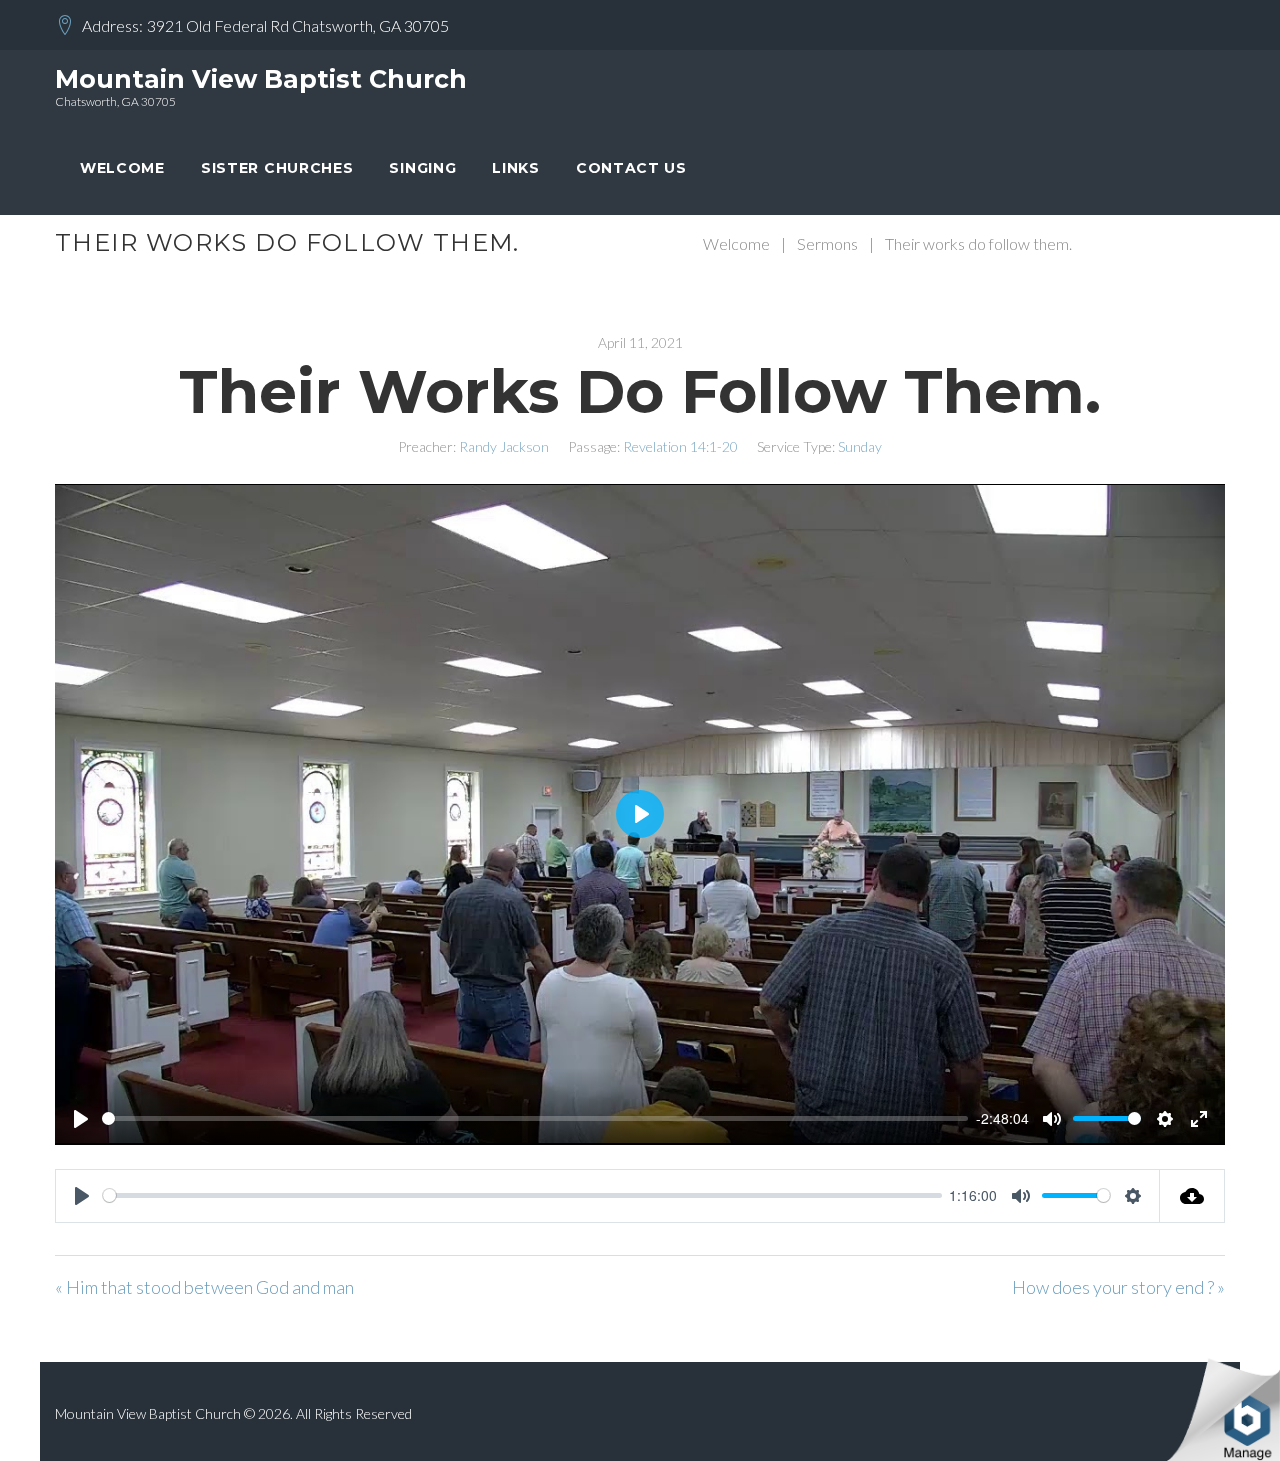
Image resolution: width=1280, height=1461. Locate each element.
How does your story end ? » (1118, 1287)
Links (516, 168)
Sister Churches (277, 168)
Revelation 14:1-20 (680, 446)
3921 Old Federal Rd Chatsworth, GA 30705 (298, 25)
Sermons (827, 243)
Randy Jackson (504, 446)
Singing (422, 168)
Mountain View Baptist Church (261, 79)
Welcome (122, 168)
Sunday (860, 446)
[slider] (535, 1118)
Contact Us (631, 168)
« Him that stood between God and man (204, 1287)
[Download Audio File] (1192, 1196)
